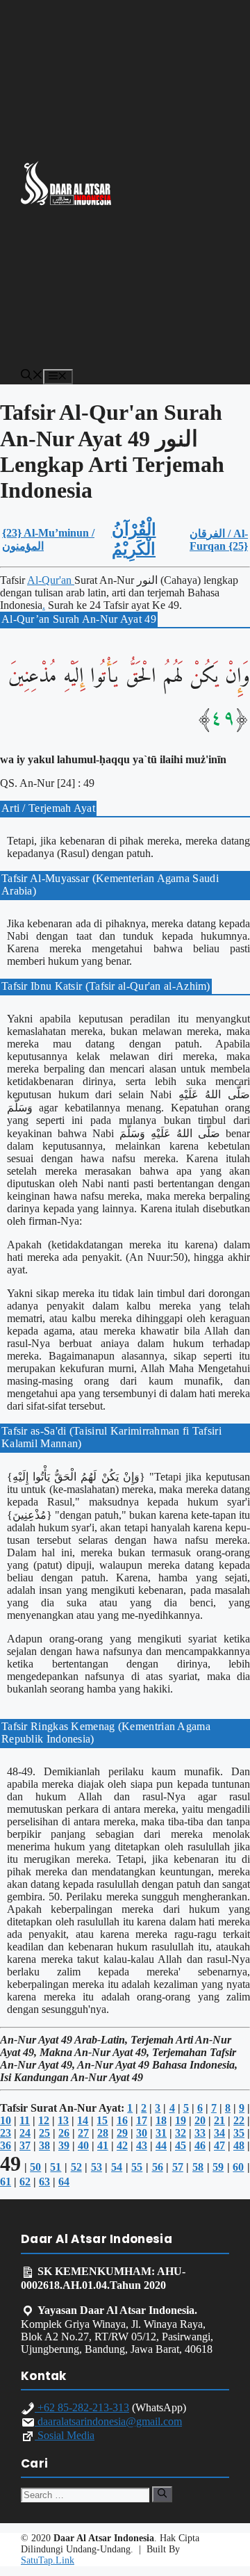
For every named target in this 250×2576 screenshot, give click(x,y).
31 (161, 2133)
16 (122, 2120)
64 (64, 2182)
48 (239, 2145)
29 (122, 2133)
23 (6, 2133)
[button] (32, 376)
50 (35, 2167)
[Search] (162, 2494)
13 (63, 2120)
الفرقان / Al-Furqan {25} (219, 540)
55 (137, 2167)
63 (44, 2182)
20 (200, 2120)
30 (142, 2133)
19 (181, 2120)
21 (219, 2120)
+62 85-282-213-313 (82, 2407)
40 (83, 2145)
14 (83, 2120)
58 (198, 2167)
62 (25, 2182)
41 (103, 2145)
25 (44, 2133)
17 (142, 2120)
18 (161, 2120)
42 (122, 2145)
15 (102, 2120)
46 (200, 2145)
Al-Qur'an (51, 580)
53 (97, 2167)
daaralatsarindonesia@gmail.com (108, 2421)
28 (103, 2133)
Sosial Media (65, 2435)
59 (218, 2167)
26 (64, 2133)
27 (83, 2133)
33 (200, 2133)
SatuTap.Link (48, 2560)
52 (76, 2167)
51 (56, 2167)
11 (25, 2120)
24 (25, 2133)
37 (25, 2145)
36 (6, 2145)
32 (181, 2133)
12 (44, 2120)
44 (161, 2145)
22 (239, 2120)
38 (44, 2145)
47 (219, 2145)
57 (178, 2167)
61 (6, 2182)
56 (158, 2167)
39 (64, 2145)
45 (181, 2145)
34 (219, 2133)
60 (238, 2167)
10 (6, 2120)
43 (142, 2145)
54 (117, 2167)
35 (239, 2133)
